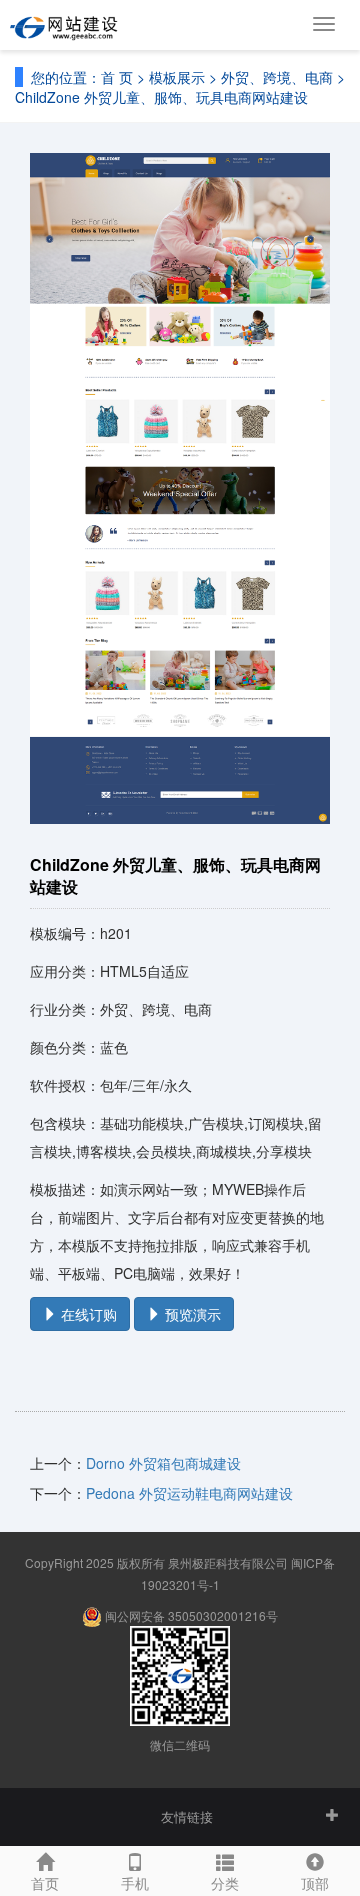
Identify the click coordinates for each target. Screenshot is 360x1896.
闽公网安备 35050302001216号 (190, 1615)
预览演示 (191, 1314)
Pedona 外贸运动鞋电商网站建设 (189, 1493)
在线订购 (87, 1314)
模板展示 (177, 77)
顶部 (315, 1883)
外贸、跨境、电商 (277, 77)
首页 (45, 1883)
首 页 (117, 77)
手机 (135, 1883)
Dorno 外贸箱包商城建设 (163, 1463)
